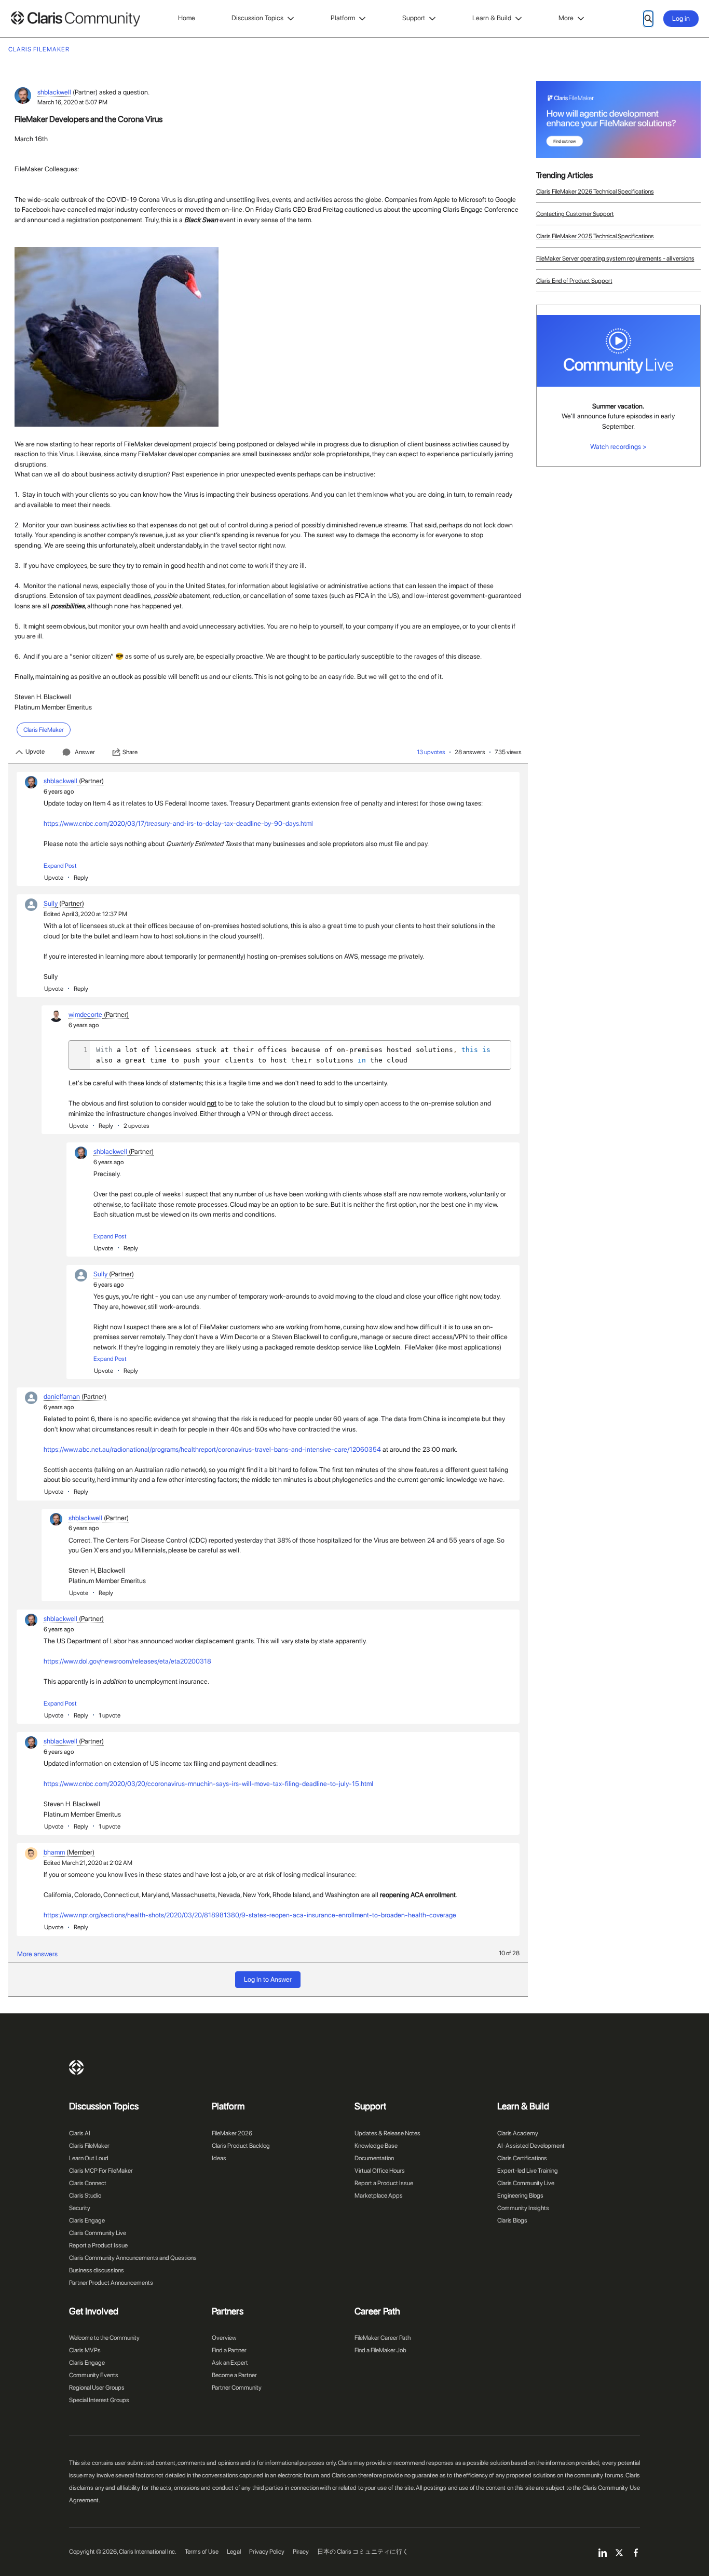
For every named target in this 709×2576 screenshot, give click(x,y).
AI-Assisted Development (531, 2146)
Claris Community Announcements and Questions (133, 2258)
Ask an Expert (230, 2363)
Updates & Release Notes (387, 2133)
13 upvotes (431, 752)
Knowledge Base (376, 2146)
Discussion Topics (257, 18)
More (566, 18)
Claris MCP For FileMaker (101, 2171)
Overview (224, 2338)
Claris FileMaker (89, 2146)
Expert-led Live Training (528, 2171)
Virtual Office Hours (380, 2171)
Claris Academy (518, 2133)
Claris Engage (87, 2220)
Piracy (301, 2552)
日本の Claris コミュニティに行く (363, 2552)
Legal (234, 2552)
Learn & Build (492, 18)
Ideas (219, 2158)
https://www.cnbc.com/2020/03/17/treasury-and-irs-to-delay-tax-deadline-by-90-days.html (178, 823)
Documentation (374, 2158)
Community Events (94, 2375)
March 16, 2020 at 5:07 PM (72, 102)
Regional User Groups (97, 2388)
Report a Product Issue (98, 2245)
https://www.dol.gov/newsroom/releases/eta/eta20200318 (127, 1661)
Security (80, 2208)
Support (414, 18)
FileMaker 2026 (232, 2133)
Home (187, 18)
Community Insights (523, 2208)
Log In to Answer (268, 1979)
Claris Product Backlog (241, 2146)
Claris (76, 2067)
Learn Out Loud (89, 2158)
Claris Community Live (98, 2233)
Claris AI (80, 2133)
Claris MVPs (85, 2350)
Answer (85, 752)
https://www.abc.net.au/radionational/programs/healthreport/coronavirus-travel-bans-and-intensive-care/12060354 (212, 1449)
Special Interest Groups (99, 2400)
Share (130, 752)
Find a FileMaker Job (380, 2350)
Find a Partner (229, 2350)
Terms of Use (202, 2552)
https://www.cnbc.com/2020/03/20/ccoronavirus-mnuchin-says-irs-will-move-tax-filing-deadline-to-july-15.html (208, 1784)
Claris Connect (88, 2183)
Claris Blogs (512, 2220)
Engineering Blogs (520, 2196)
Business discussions (97, 2270)
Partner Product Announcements (111, 2283)
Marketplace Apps (379, 2196)
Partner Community (237, 2388)
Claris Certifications (522, 2158)
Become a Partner (234, 2375)
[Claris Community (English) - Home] (75, 19)
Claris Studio (85, 2196)
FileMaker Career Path (383, 2338)
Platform (343, 18)
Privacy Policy (267, 2552)
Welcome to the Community (104, 2338)
